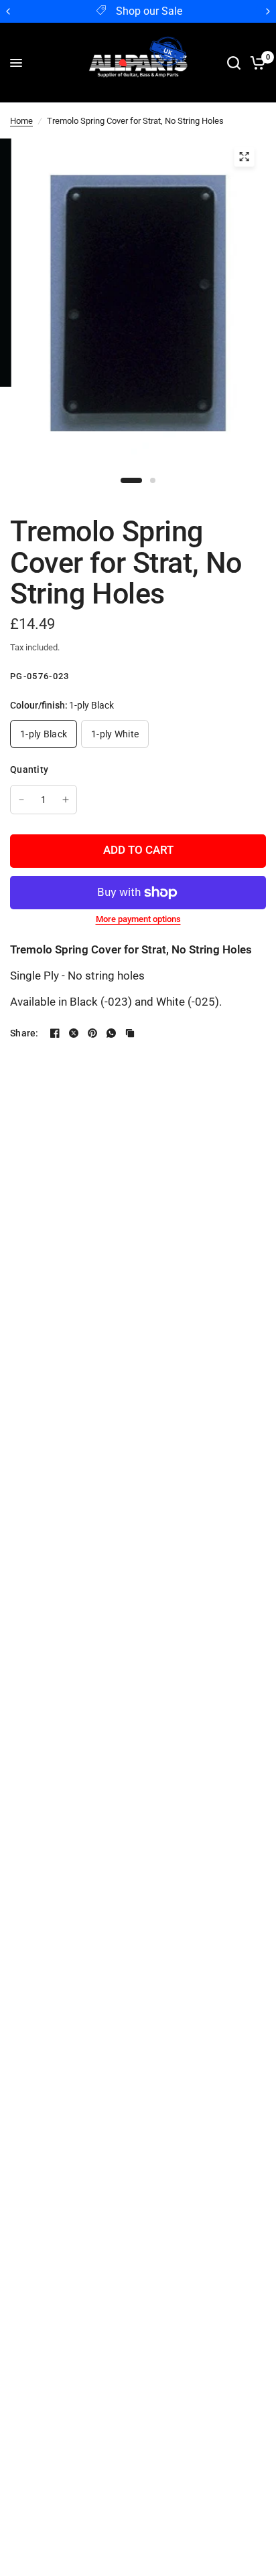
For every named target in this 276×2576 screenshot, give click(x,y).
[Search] (234, 63)
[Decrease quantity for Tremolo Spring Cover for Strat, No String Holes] (21, 800)
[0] (256, 63)
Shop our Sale (149, 11)
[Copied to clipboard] (130, 1033)
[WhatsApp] (111, 1033)
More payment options (138, 919)
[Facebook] (55, 1033)
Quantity (29, 769)
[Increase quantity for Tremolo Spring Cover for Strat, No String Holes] (66, 800)
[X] (74, 1033)
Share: (24, 1033)
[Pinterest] (92, 1033)
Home (21, 121)
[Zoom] (244, 157)
